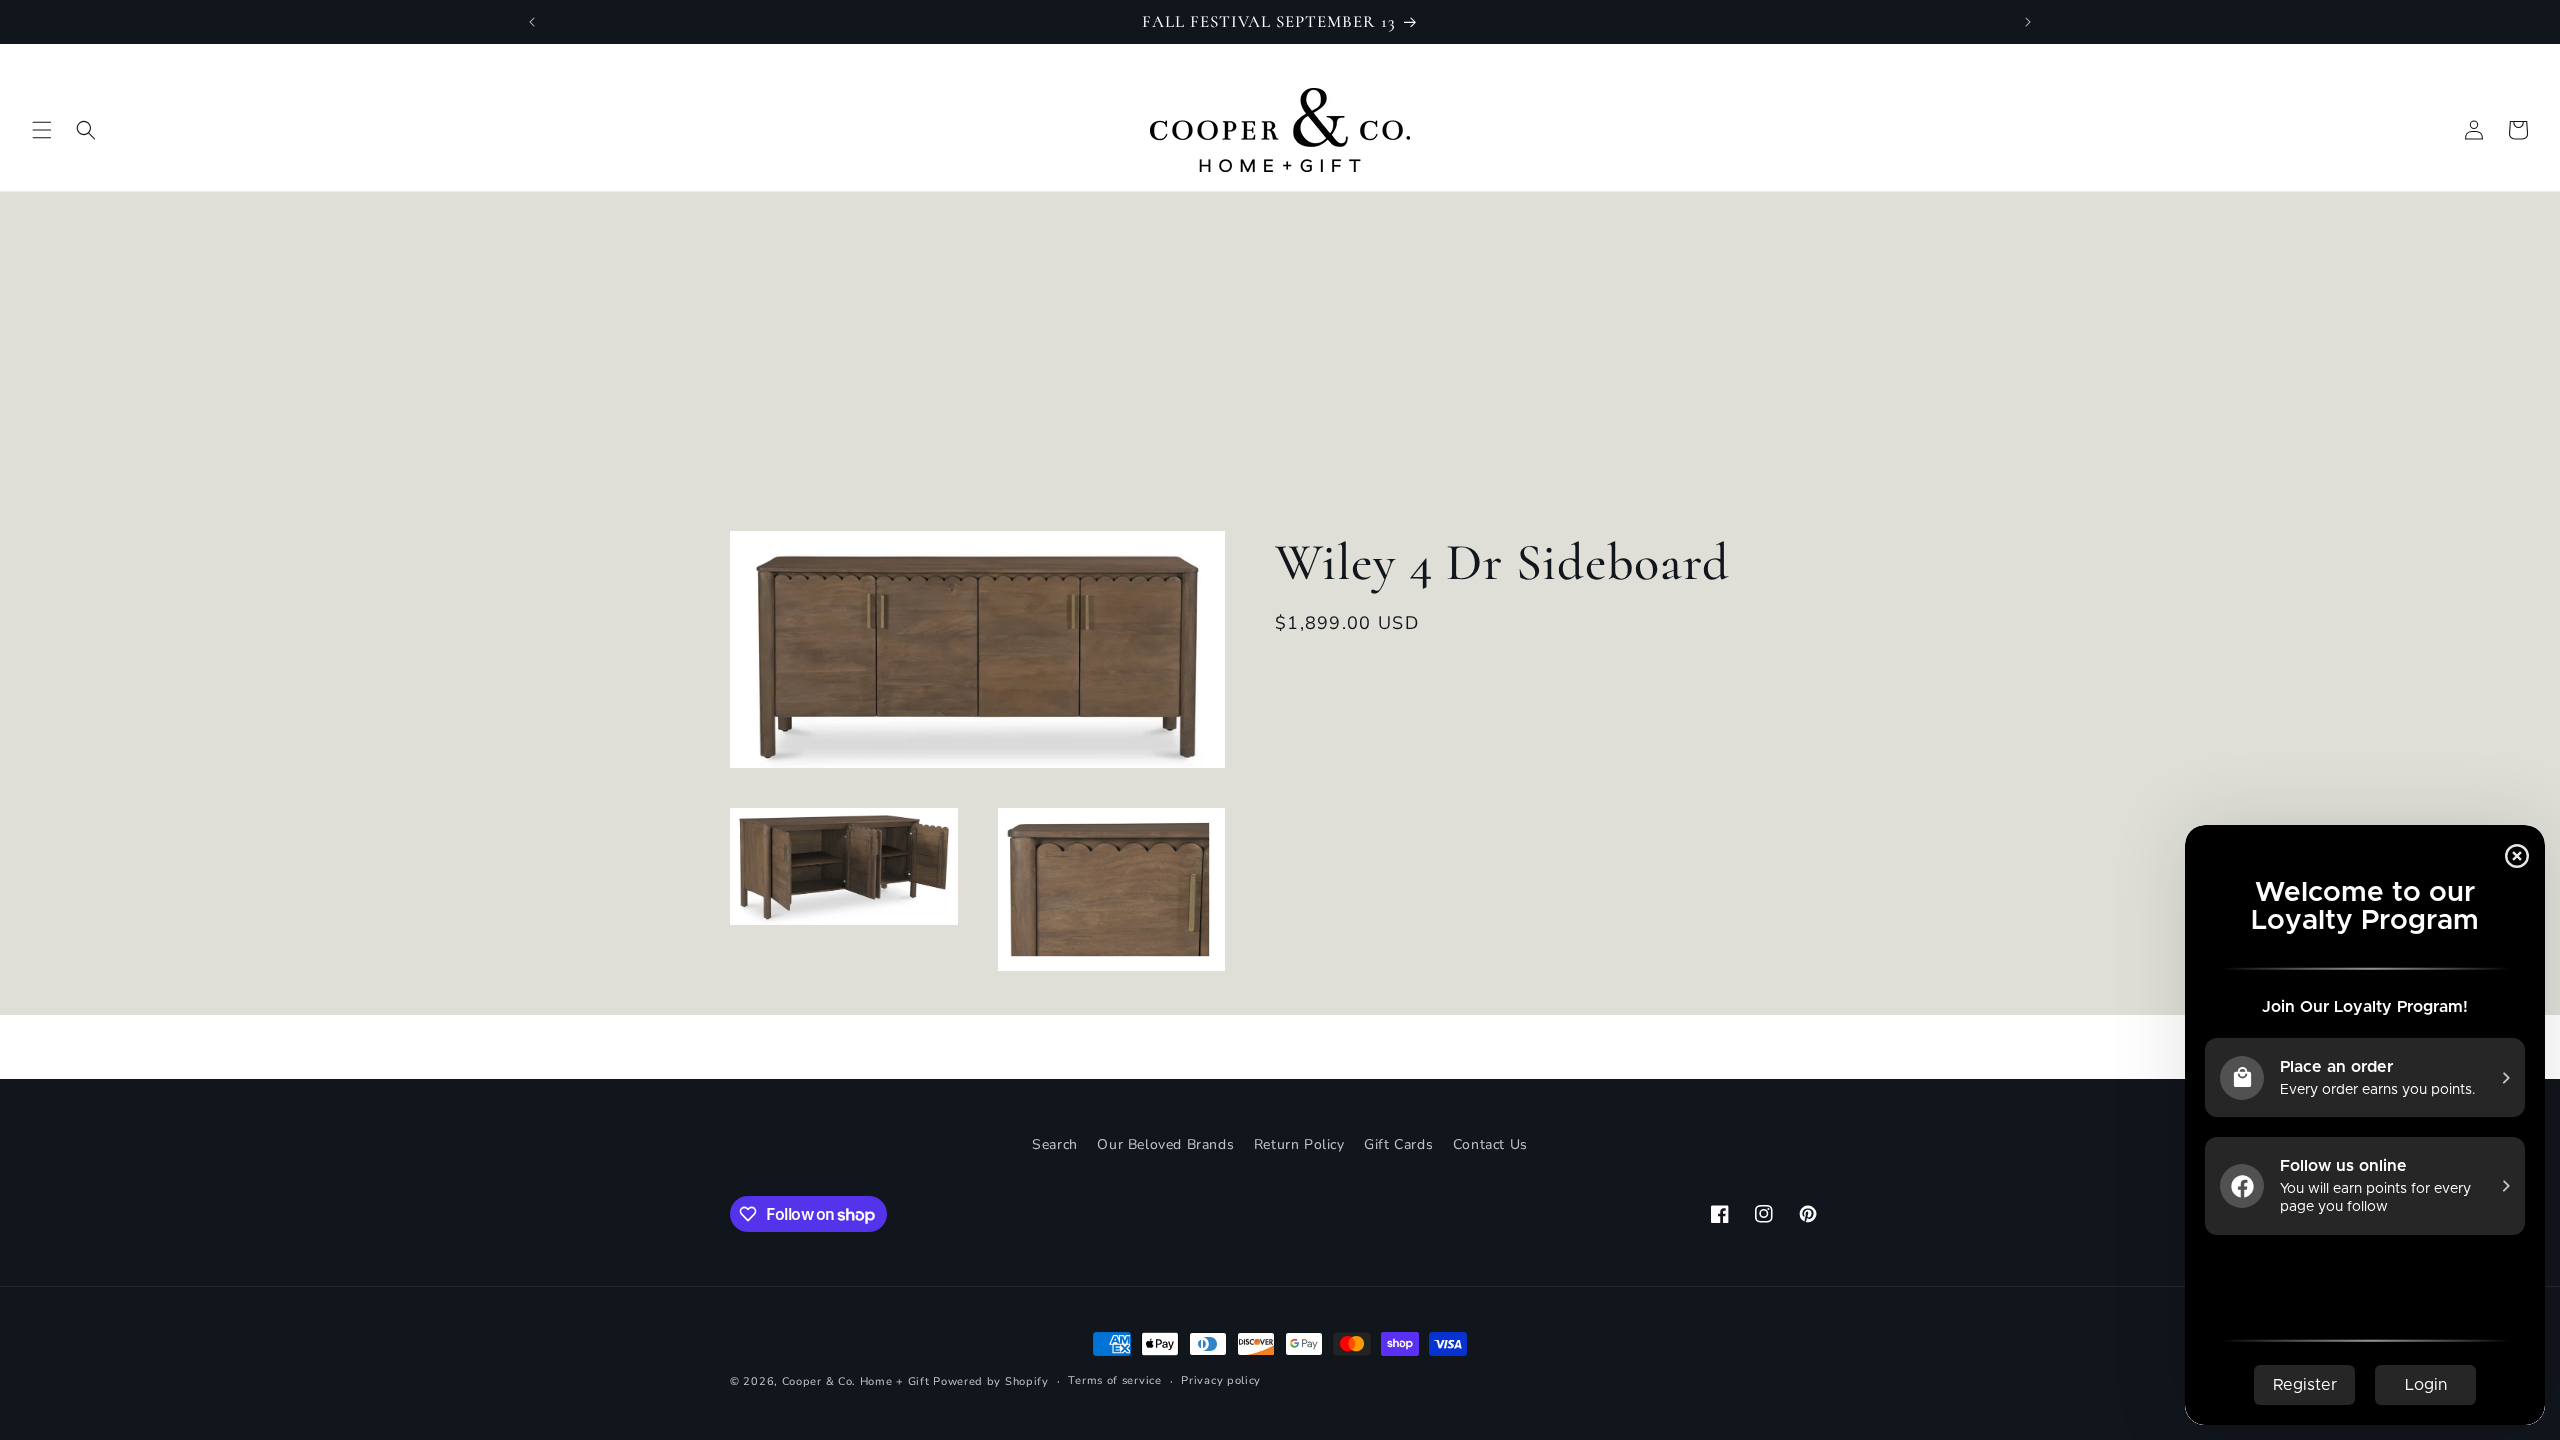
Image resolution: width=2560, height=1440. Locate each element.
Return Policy (1299, 1144)
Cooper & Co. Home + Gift (856, 1381)
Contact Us (1490, 1144)
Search (1055, 1144)
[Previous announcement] (532, 22)
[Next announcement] (2028, 22)
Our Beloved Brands (1165, 1144)
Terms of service (1114, 1380)
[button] (42, 130)
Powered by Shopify (991, 1381)
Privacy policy (1221, 1380)
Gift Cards (1398, 1144)
